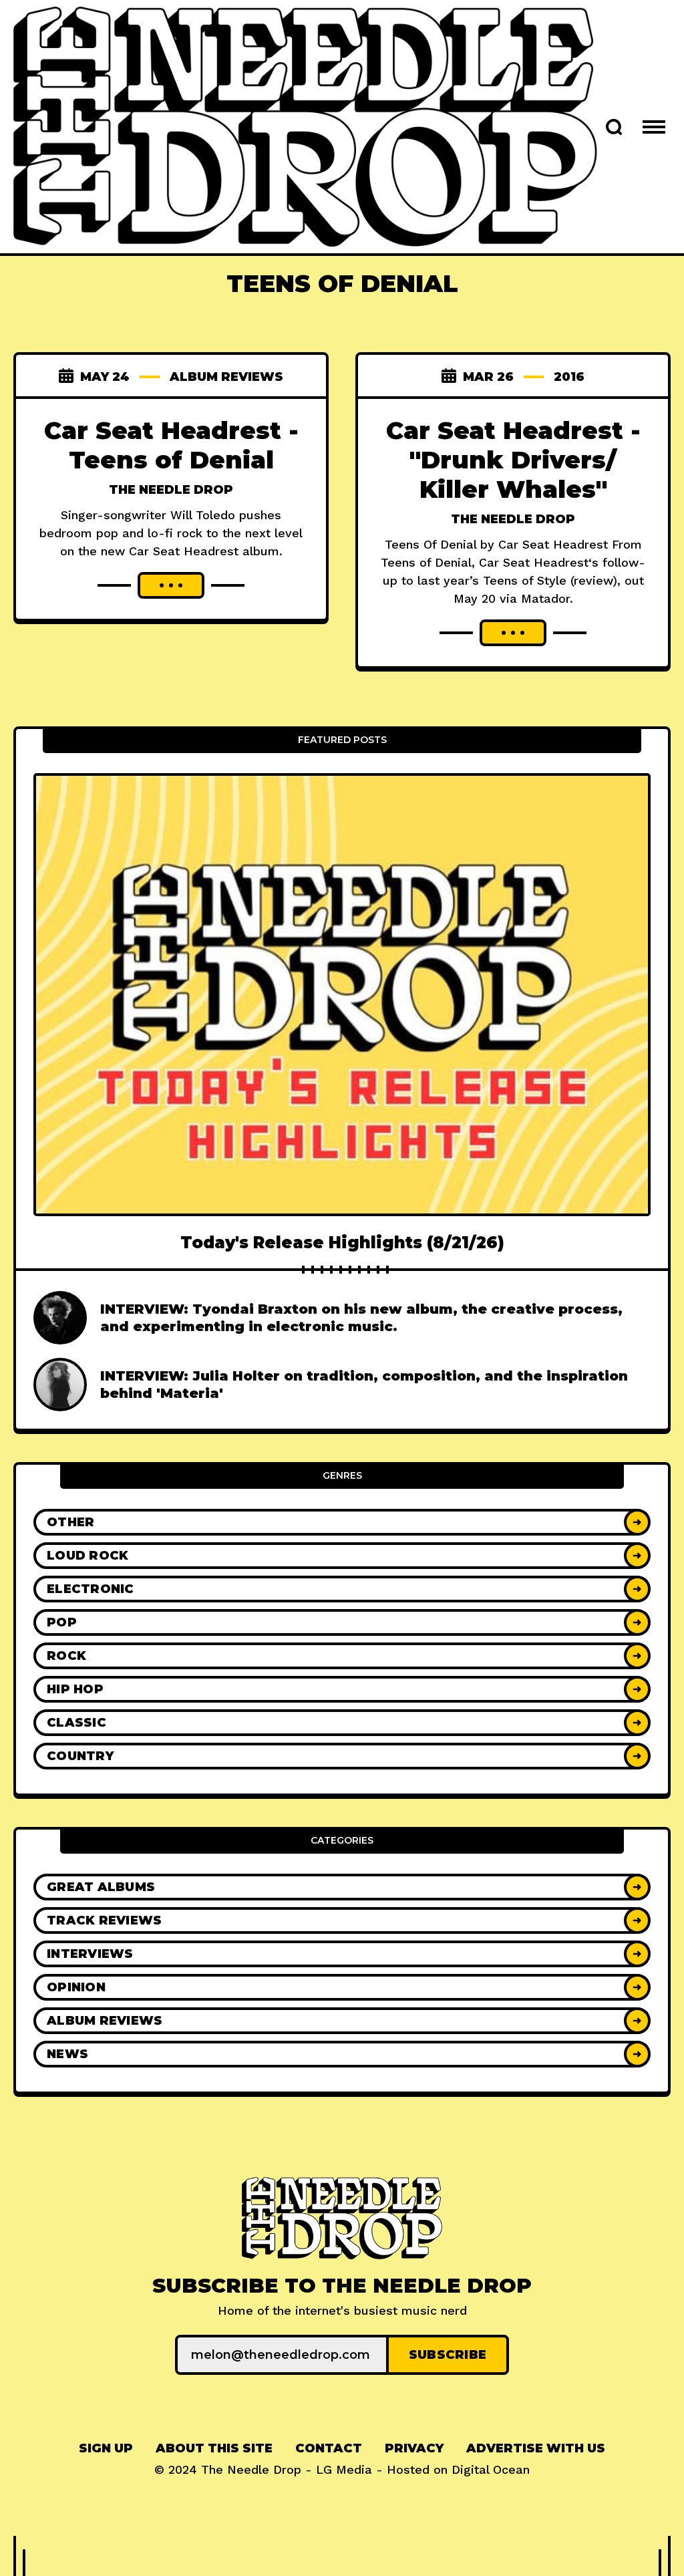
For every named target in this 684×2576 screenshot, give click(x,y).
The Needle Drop (171, 490)
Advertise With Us (536, 2448)
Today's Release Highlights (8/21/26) (342, 1243)
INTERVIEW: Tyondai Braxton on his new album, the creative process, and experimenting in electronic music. (361, 1318)
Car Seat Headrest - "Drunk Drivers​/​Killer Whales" (513, 460)
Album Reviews (226, 377)
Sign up (106, 2448)
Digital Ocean (491, 2469)
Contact (329, 2448)
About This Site (214, 2448)
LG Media (344, 2469)
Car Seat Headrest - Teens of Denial (171, 445)
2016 (569, 377)
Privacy (414, 2448)
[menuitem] (106, 2449)
